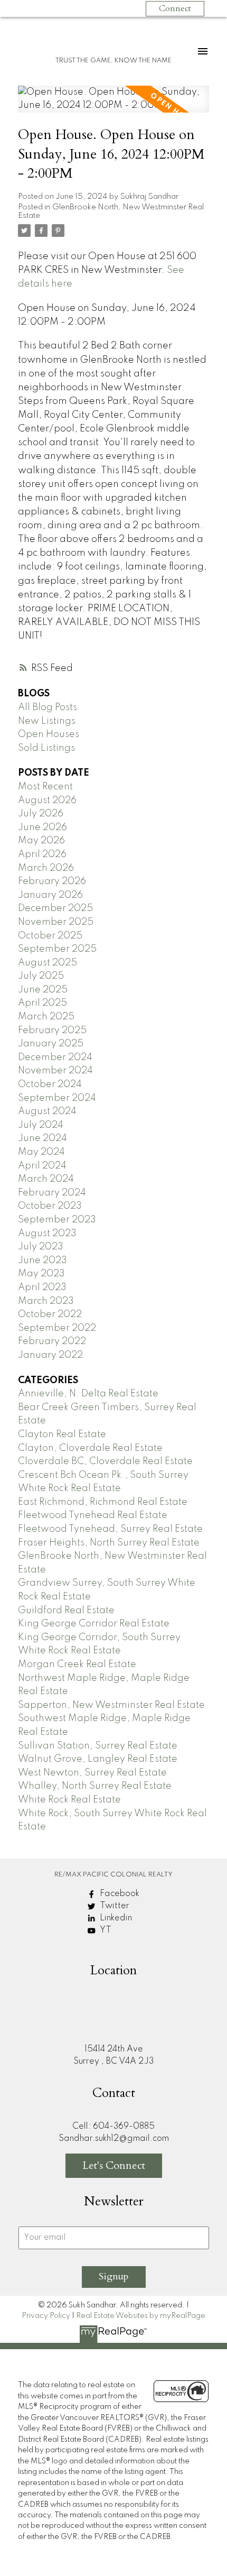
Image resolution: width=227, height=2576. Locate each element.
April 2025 (42, 1003)
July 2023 (41, 1247)
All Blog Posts (48, 707)
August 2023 (47, 1234)
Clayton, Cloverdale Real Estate (90, 1448)
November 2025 (56, 922)
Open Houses (49, 734)
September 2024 (57, 1098)
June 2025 (43, 990)
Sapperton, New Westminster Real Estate (111, 1705)
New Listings (47, 721)
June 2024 (42, 1138)
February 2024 (52, 1193)
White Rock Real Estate (69, 1800)
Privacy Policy (46, 2316)
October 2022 (50, 1314)
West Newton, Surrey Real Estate (92, 1773)
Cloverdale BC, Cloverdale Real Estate (105, 1461)
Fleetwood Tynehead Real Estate (93, 1515)
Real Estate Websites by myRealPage (141, 2316)
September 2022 (57, 1328)
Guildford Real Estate (66, 1611)
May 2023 (41, 1274)
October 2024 (50, 1084)
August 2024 (47, 1111)
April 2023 (42, 1287)
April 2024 (42, 1166)
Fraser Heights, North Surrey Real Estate (109, 1543)
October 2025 (50, 936)
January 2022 (50, 1355)
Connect (175, 8)
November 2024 (55, 1071)
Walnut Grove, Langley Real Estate (98, 1759)
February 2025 (52, 1031)
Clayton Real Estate (62, 1434)
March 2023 (46, 1301)
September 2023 (57, 1220)
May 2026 (41, 841)
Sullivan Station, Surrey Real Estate (98, 1746)
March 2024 (46, 1179)
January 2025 (51, 1044)
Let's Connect (114, 2165)
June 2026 (42, 827)
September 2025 (57, 949)
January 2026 (50, 895)
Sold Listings (46, 748)
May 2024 (41, 1152)
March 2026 (46, 868)
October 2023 (50, 1206)
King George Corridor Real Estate (94, 1624)
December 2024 (55, 1057)
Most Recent (45, 787)
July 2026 (41, 814)
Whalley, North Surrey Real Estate (95, 1786)
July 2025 (41, 976)
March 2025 (46, 1017)
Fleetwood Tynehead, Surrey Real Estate (110, 1529)
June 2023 (42, 1261)
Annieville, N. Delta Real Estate (88, 1394)
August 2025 (48, 963)
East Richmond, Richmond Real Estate (103, 1502)
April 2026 (42, 854)
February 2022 (52, 1341)
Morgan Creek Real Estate (77, 1664)
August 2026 (47, 801)
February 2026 (52, 881)
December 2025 (55, 908)
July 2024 (41, 1125)
